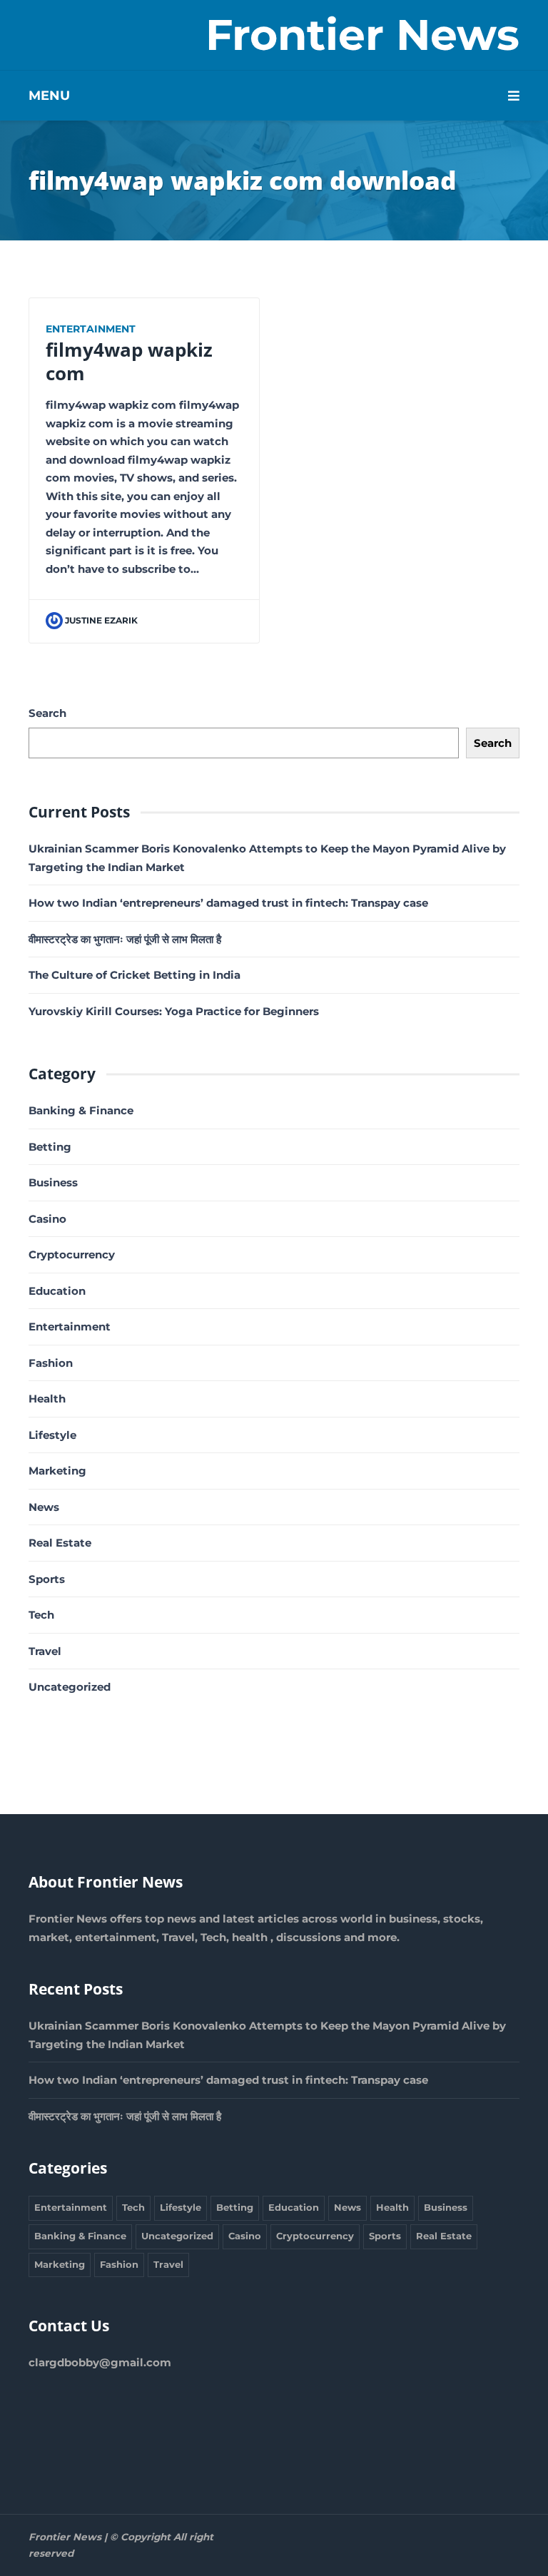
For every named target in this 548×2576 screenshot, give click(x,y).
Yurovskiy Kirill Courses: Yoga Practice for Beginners (174, 1011)
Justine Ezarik (101, 620)
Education (57, 1291)
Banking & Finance (81, 1110)
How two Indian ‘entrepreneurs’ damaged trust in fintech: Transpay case (228, 903)
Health (47, 1399)
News (44, 1507)
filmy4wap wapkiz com (129, 361)
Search (47, 713)
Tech (41, 1615)
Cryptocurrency (72, 1254)
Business (53, 1182)
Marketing (57, 1471)
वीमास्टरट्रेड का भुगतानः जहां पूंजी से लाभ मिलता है (125, 939)
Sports (47, 1579)
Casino (47, 1219)
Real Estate (60, 1543)
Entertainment (91, 329)
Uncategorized (70, 1687)
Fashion (51, 1363)
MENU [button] (49, 96)
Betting (50, 1147)
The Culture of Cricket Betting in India (135, 975)
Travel (45, 1651)
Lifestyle (52, 1435)
